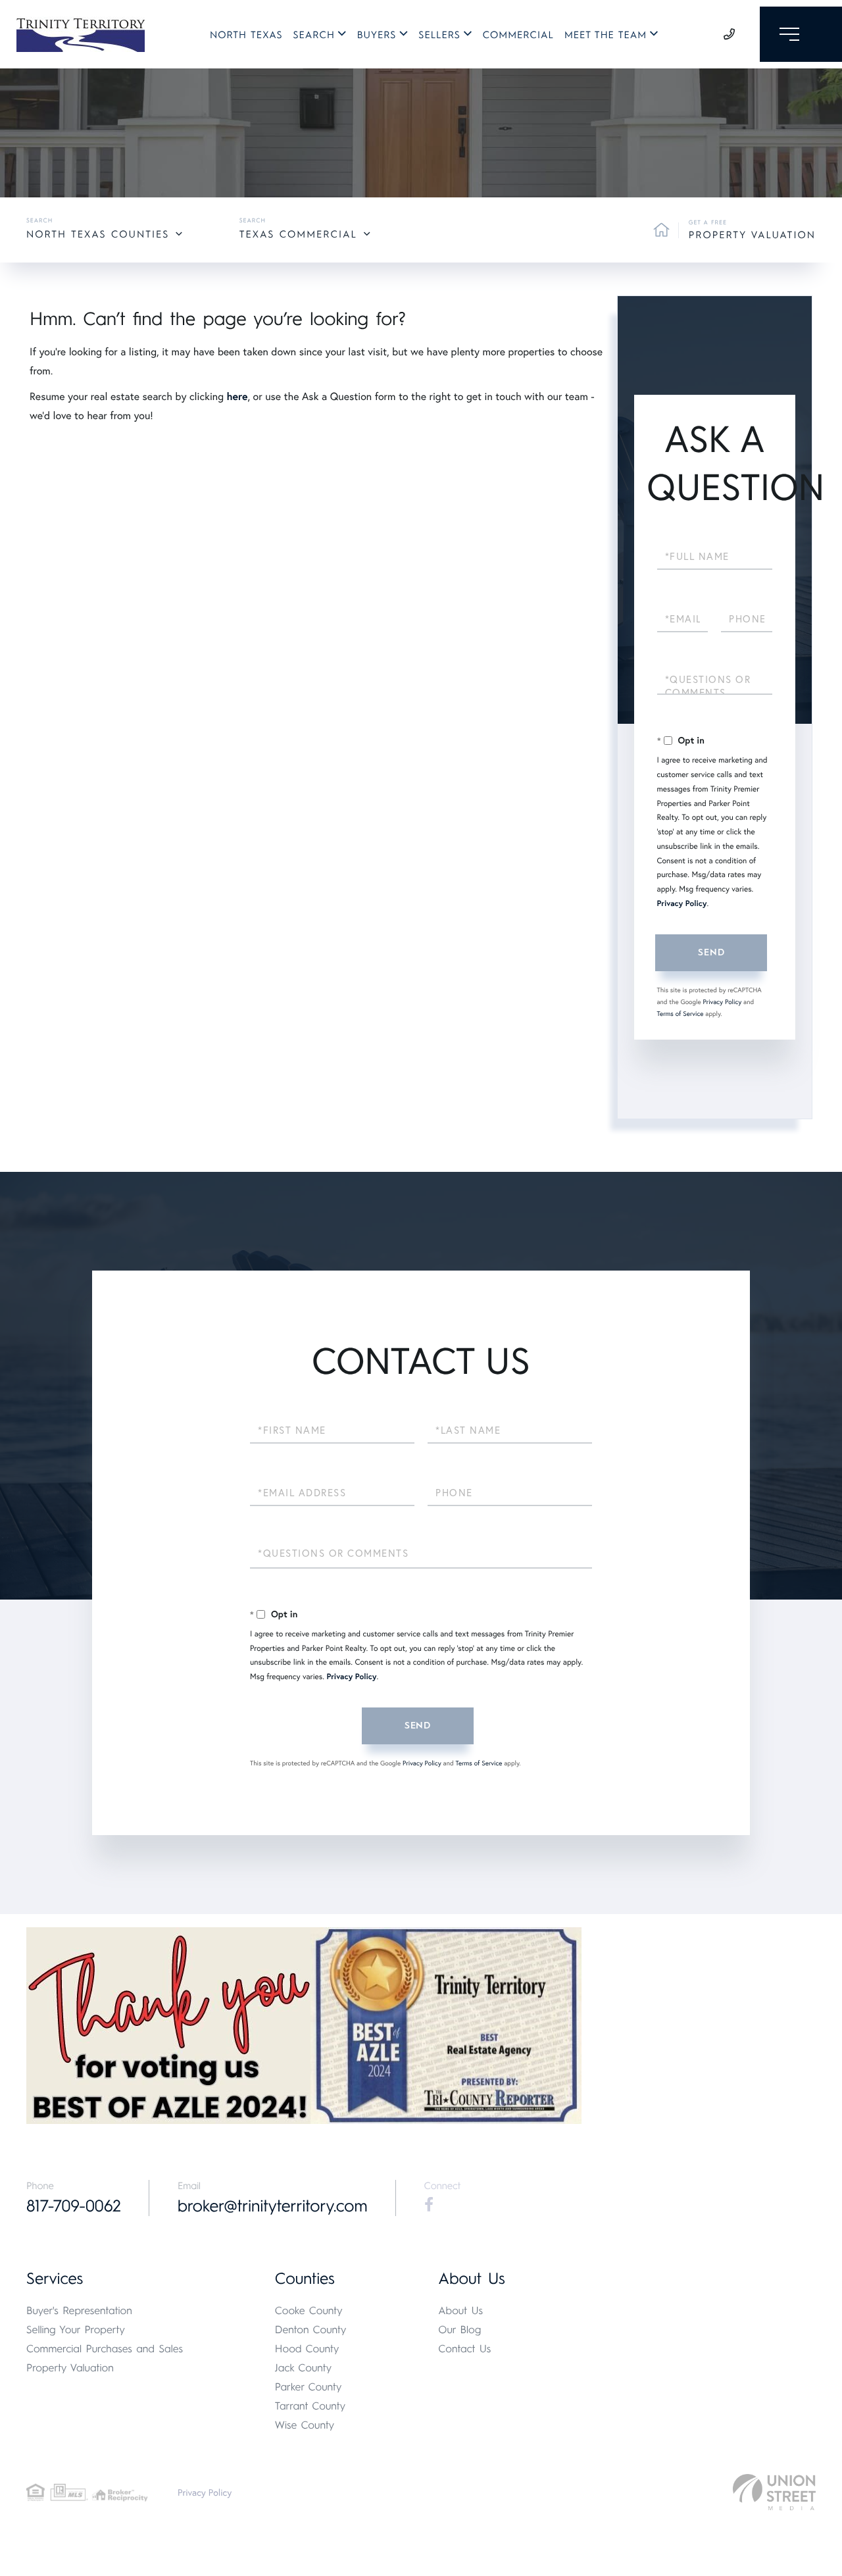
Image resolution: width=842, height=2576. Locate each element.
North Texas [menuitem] (246, 35)
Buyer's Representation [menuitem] (79, 2311)
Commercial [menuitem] (518, 35)
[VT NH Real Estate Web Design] (774, 2492)
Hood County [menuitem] (307, 2349)
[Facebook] (429, 2205)
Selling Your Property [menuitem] (76, 2330)
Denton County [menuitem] (311, 2330)
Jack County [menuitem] (303, 2368)
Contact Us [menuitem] (464, 2349)
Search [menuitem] (314, 35)
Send (711, 952)
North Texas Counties (98, 234)
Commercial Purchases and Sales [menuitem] (105, 2349)
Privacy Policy (682, 904)
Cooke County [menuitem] (309, 2311)
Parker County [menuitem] (309, 2387)
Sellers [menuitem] (439, 35)
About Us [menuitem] (460, 2311)
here (237, 396)
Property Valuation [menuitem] (70, 2368)
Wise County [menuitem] (305, 2425)
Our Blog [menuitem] (459, 2330)
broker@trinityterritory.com (273, 2206)
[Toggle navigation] (801, 34)
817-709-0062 (74, 2206)
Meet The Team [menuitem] (606, 35)
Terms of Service (681, 1014)
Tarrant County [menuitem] (310, 2406)
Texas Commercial (298, 234)
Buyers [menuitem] (377, 35)
